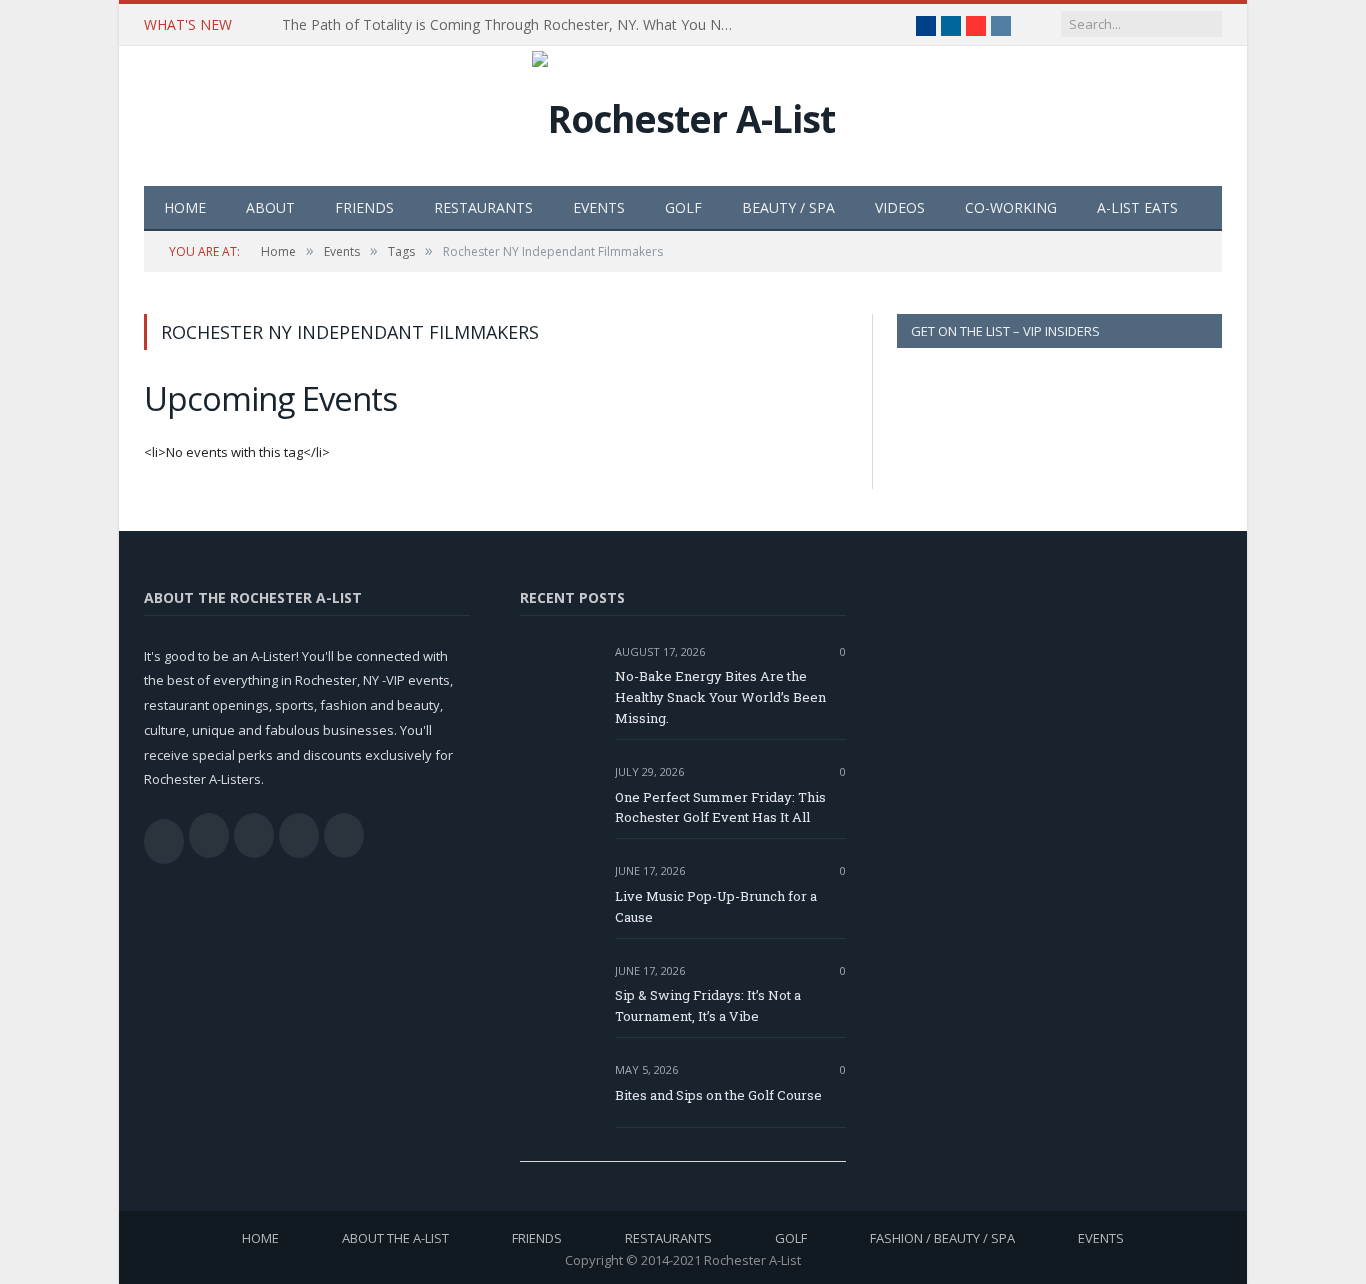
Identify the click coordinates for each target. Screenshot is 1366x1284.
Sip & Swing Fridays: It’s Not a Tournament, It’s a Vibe (708, 1005)
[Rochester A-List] (683, 113)
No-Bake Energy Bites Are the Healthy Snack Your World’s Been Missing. (720, 697)
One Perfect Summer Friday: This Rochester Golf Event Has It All (720, 807)
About (270, 207)
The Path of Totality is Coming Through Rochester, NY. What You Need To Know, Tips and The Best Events (512, 25)
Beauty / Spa (788, 207)
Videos (900, 207)
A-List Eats (1137, 207)
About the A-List (395, 1238)
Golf (683, 207)
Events (599, 207)
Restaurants (483, 207)
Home (185, 207)
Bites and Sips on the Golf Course (718, 1095)
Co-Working (1011, 207)
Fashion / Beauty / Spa (942, 1238)
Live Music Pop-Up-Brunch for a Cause (716, 906)
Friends (364, 207)
